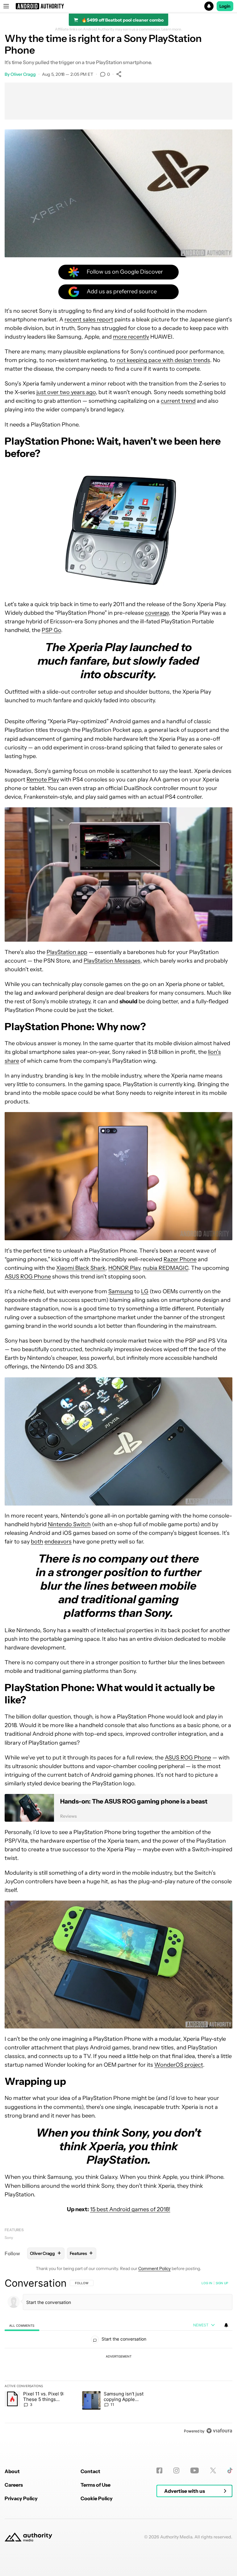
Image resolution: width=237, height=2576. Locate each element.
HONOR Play (124, 1268)
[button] (118, 6)
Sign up (222, 2283)
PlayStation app (67, 952)
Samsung (121, 1291)
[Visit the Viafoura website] (219, 2431)
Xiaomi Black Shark (81, 1268)
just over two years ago (66, 392)
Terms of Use (96, 2485)
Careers (14, 2485)
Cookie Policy (97, 2498)
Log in (207, 2283)
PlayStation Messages (112, 961)
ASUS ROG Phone (28, 1277)
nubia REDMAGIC (166, 1268)
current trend (178, 401)
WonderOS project (179, 2065)
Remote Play (43, 780)
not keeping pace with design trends (163, 360)
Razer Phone (180, 1259)
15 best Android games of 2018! (130, 2209)
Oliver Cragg (23, 74)
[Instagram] (176, 2470)
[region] (118, 2357)
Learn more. (172, 29)
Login (225, 6)
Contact (90, 2471)
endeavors (58, 1542)
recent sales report (89, 320)
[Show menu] (6, 6)
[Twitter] (213, 2470)
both (37, 1542)
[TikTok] (230, 2470)
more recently (131, 337)
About (12, 2471)
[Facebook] (159, 2470)
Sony (9, 2238)
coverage (157, 613)
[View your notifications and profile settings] (226, 2325)
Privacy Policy (21, 2498)
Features (14, 2230)
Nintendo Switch (69, 1524)
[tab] (22, 2325)
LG (145, 1291)
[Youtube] (195, 2470)
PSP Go (51, 630)
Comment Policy (154, 2268)
